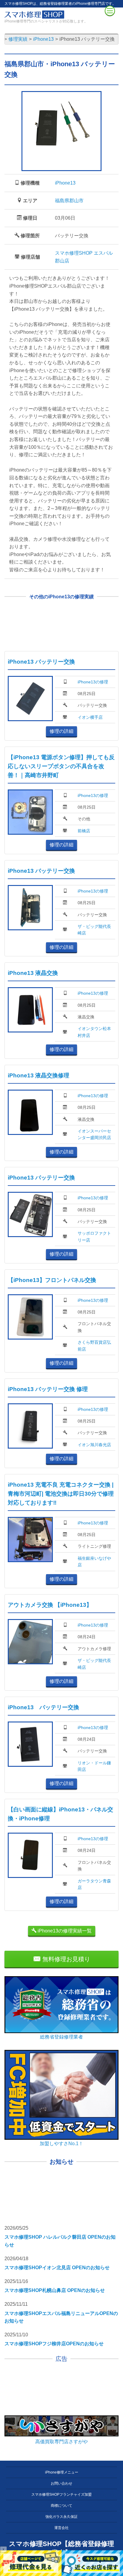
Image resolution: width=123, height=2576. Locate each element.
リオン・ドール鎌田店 (94, 1766)
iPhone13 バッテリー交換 (41, 662)
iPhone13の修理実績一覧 (64, 1931)
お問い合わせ (61, 2483)
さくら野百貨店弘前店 (94, 1346)
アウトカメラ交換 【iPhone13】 (50, 1605)
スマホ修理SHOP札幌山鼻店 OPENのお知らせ (55, 2290)
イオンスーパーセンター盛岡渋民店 (94, 1134)
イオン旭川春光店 (94, 1445)
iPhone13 (65, 183)
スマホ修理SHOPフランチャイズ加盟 (61, 2495)
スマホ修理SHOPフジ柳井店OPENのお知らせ (54, 2344)
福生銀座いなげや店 (94, 1562)
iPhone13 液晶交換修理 (39, 1075)
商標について (61, 2506)
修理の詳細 (61, 731)
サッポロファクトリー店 (94, 1236)
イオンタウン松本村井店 (94, 1032)
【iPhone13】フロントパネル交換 (52, 1280)
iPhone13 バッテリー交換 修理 (48, 1389)
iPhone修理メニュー (62, 2472)
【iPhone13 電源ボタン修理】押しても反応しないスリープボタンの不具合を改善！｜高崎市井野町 (61, 766)
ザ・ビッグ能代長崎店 (94, 930)
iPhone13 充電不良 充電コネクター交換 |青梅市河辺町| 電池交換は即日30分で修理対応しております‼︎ (61, 1494)
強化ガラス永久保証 (61, 2517)
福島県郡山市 (69, 201)
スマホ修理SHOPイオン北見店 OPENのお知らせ (57, 2268)
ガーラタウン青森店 (94, 1884)
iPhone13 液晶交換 (33, 973)
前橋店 (84, 831)
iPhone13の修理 (93, 682)
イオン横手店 (90, 717)
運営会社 (61, 2528)
